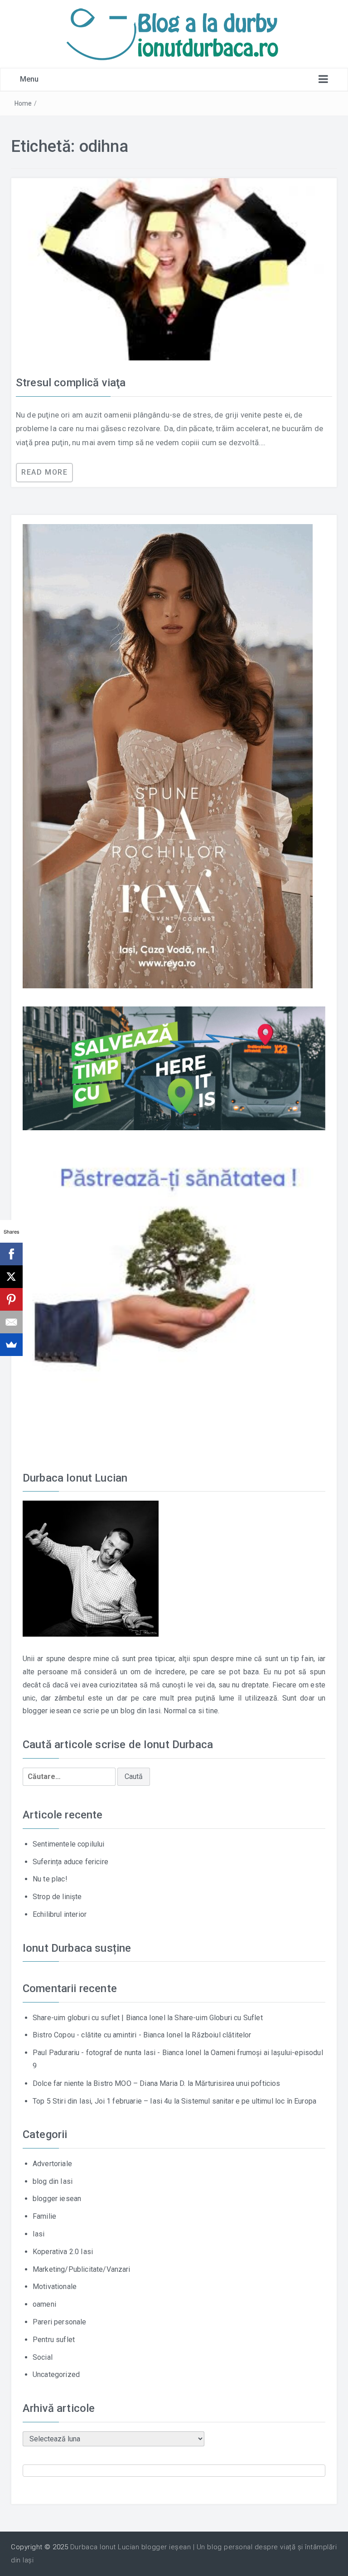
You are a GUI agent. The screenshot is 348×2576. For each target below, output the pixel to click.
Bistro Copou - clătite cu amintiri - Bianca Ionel (108, 2035)
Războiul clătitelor (221, 2035)
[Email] (11, 1322)
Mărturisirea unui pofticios (237, 2083)
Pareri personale (60, 2322)
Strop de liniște (57, 1897)
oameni (44, 2304)
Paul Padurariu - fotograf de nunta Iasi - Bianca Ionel (117, 2053)
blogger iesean (57, 2199)
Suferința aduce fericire (70, 1862)
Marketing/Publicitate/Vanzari (82, 2269)
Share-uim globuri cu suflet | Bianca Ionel (99, 2018)
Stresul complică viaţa (71, 383)
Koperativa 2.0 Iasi (63, 2252)
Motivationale (55, 2287)
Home (23, 103)
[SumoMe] (11, 1345)
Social (43, 2357)
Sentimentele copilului (69, 1844)
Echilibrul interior (60, 1914)
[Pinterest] (11, 1299)
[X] (11, 1277)
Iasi (39, 2234)
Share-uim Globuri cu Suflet (218, 2018)
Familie (44, 2216)
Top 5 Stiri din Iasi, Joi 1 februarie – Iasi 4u (102, 2101)
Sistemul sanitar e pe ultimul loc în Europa (249, 2101)
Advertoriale (52, 2164)
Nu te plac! (50, 1879)
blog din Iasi (53, 2181)
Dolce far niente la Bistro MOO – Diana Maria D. (109, 2083)
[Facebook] (11, 1254)
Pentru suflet (54, 2340)
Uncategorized (56, 2374)
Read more (44, 472)
